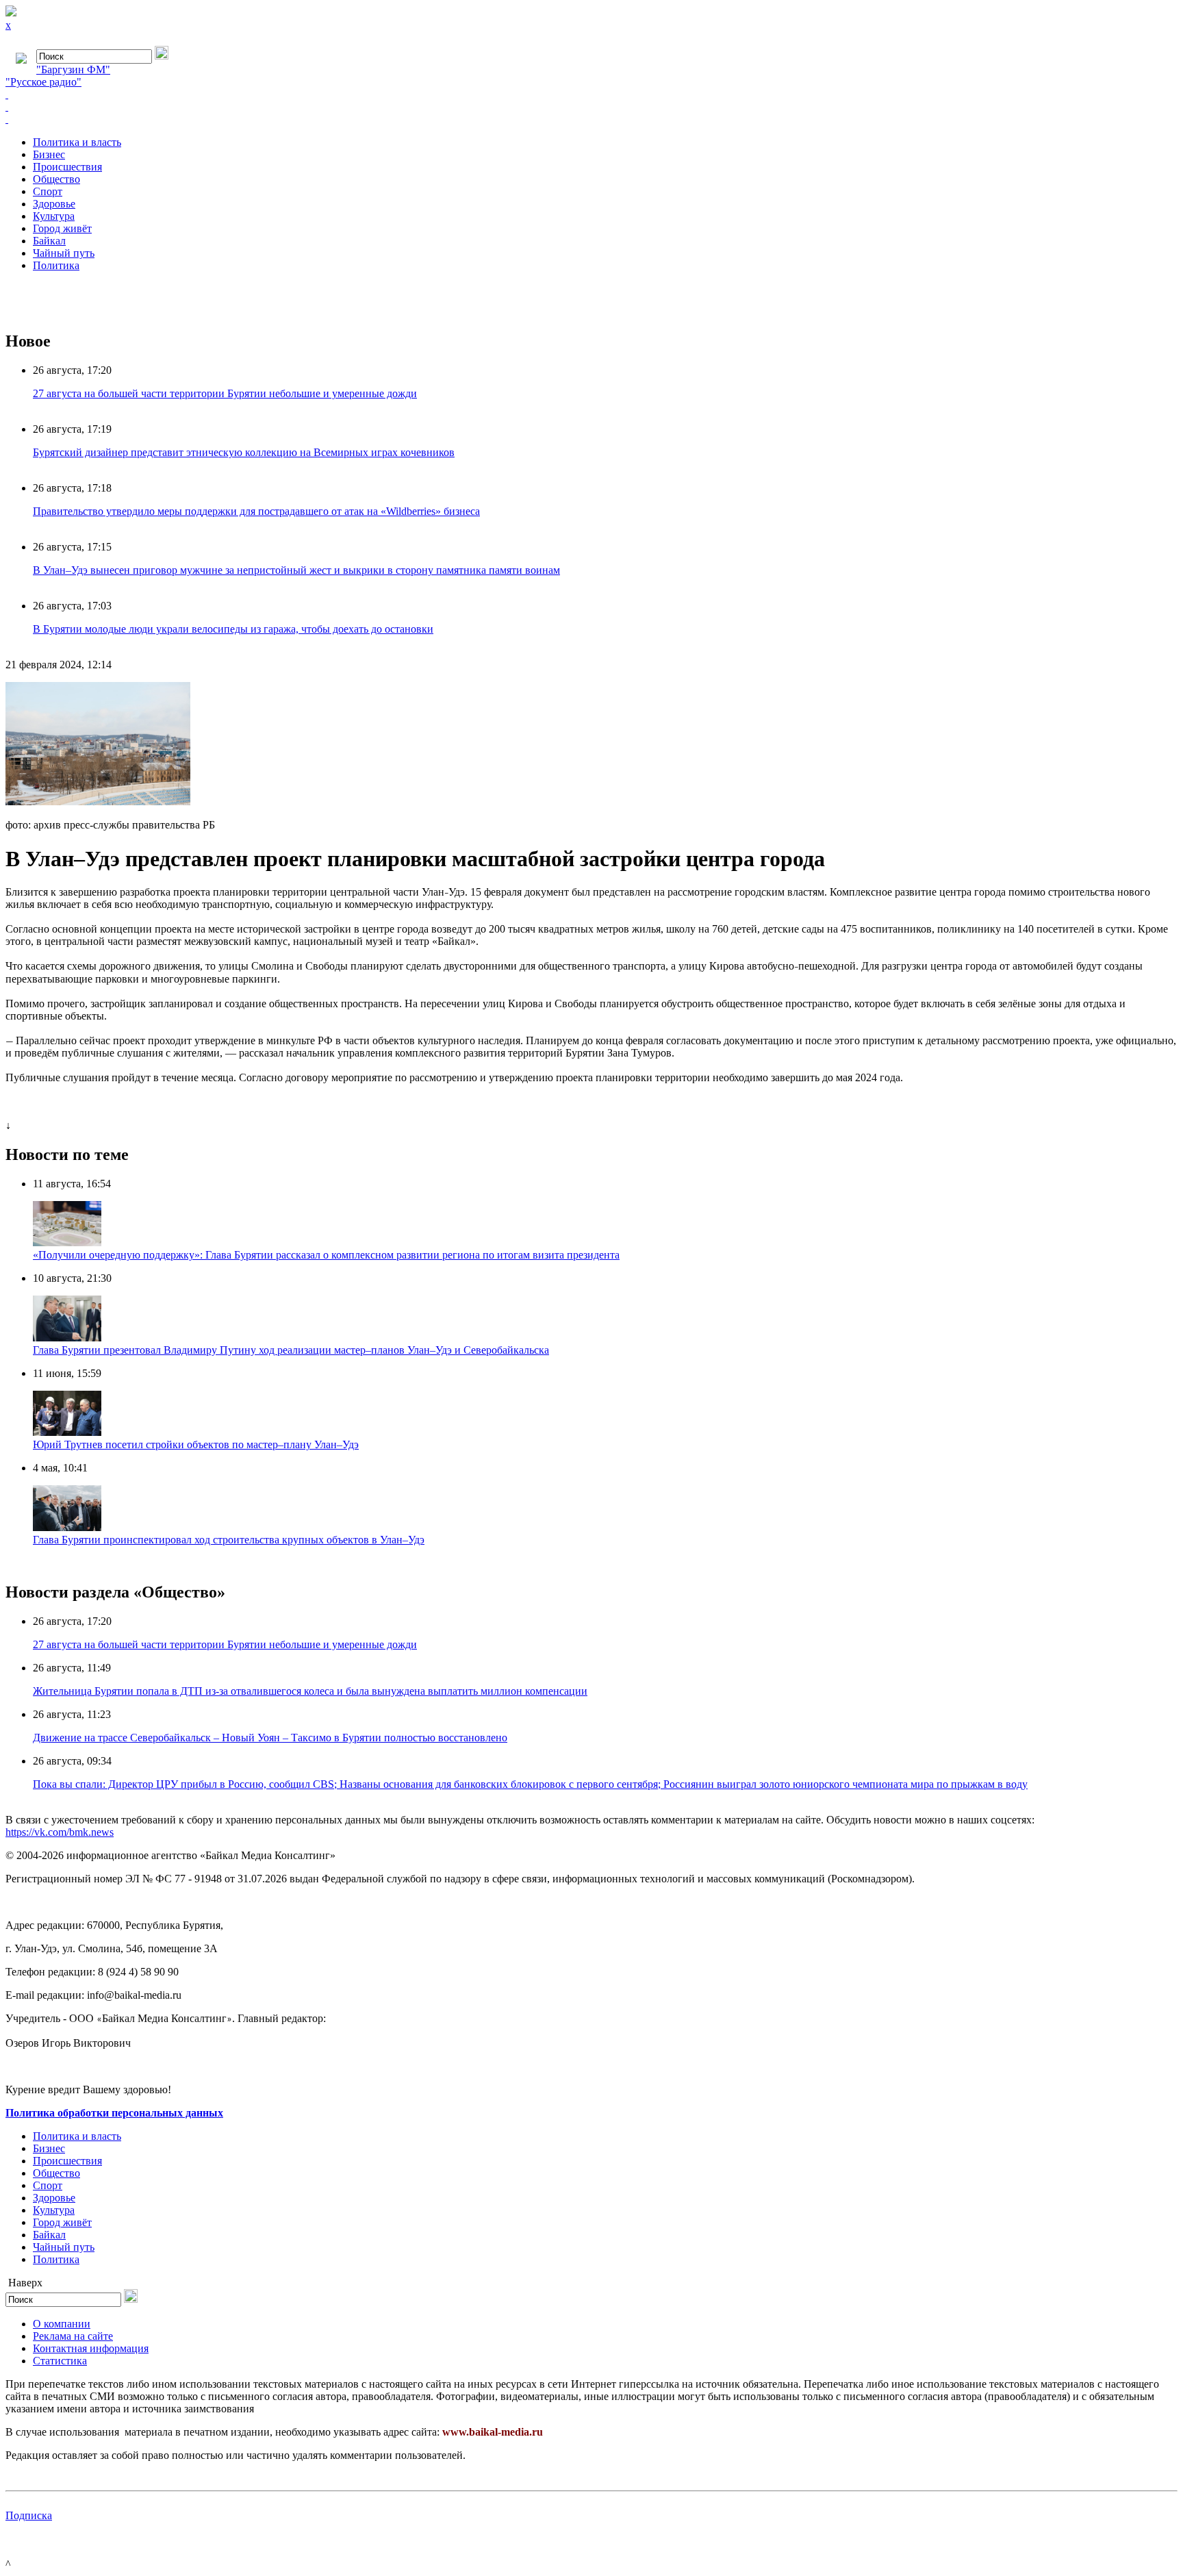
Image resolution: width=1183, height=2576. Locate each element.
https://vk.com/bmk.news (60, 1832)
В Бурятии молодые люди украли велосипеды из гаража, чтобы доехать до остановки (233, 629)
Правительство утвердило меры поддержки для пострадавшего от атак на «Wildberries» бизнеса (256, 511)
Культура (54, 216)
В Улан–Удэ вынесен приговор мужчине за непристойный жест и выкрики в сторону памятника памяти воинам (296, 570)
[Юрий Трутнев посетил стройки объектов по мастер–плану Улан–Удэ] (67, 1432)
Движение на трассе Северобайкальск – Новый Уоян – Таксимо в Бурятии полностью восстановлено (270, 1738)
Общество (56, 179)
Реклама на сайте (73, 2336)
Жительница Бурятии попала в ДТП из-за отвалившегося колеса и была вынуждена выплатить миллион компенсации (310, 1691)
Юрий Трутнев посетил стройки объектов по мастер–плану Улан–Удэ (196, 1444)
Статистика (60, 2361)
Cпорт (48, 191)
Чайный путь (64, 253)
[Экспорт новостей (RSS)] (591, 107)
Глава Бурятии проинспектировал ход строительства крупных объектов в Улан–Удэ (229, 1540)
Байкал (49, 241)
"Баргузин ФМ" (73, 70)
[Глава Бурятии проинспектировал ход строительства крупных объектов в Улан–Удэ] (67, 1527)
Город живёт (62, 228)
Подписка (29, 2515)
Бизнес (49, 154)
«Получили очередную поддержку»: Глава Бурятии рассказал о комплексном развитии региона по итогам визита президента (326, 1255)
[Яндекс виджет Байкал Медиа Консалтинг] (591, 119)
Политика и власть (77, 142)
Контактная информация (91, 2348)
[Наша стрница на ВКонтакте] (591, 94)
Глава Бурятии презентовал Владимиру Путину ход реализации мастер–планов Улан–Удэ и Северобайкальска (291, 1350)
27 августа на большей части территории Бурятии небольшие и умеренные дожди (225, 393)
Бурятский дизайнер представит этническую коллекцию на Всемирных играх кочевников (244, 452)
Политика (56, 265)
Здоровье (54, 204)
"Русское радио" (43, 82)
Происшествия (67, 167)
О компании (62, 2324)
